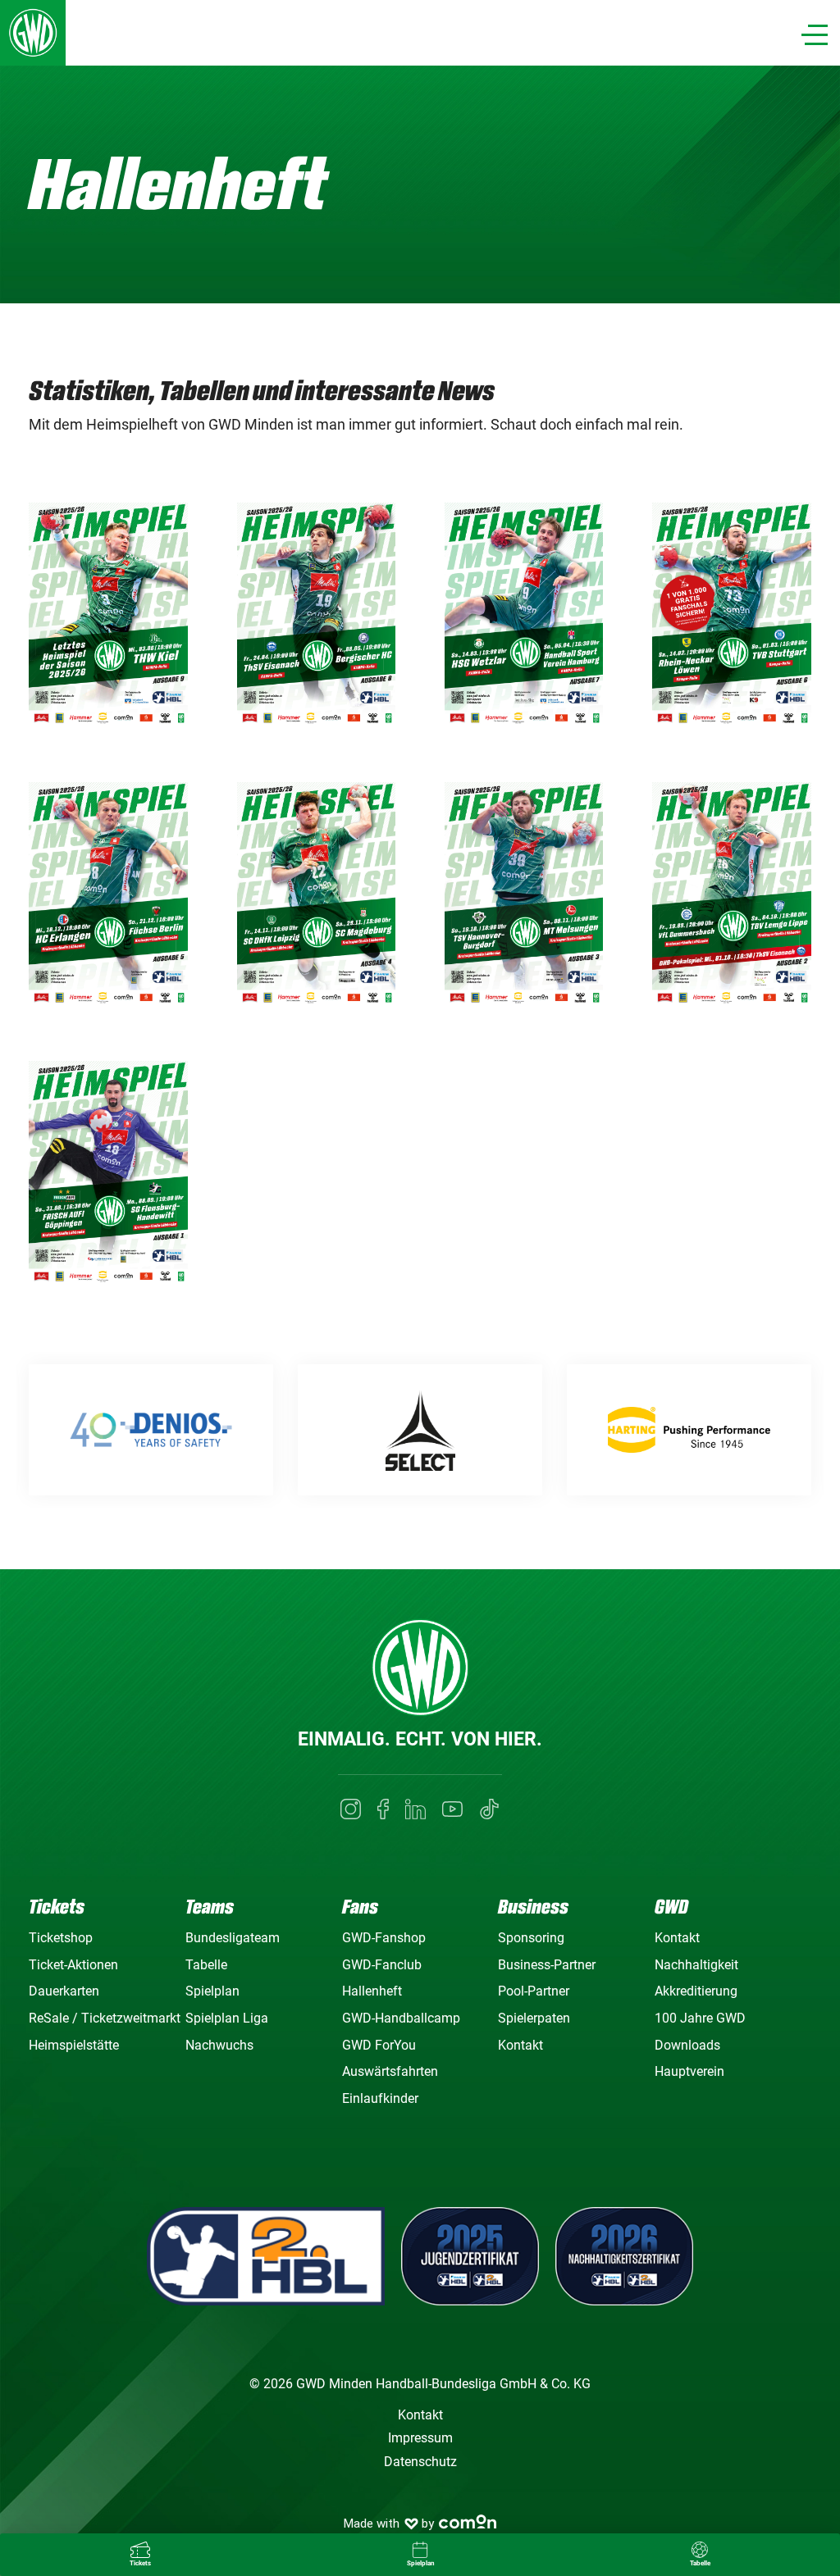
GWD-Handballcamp (401, 2018)
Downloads (687, 2045)
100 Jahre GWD (700, 2018)
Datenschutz (420, 2462)
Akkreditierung (696, 1991)
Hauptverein (689, 2071)
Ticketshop (61, 1938)
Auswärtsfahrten (390, 2071)
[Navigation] (815, 35)
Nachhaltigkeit (696, 1965)
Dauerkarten (64, 1991)
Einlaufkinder (380, 2098)
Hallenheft (372, 1991)
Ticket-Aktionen (73, 1965)
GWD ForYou (379, 2045)
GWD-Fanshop (384, 1938)
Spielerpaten (534, 2018)
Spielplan (212, 1991)
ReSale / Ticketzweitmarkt (105, 2018)
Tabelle (206, 1965)
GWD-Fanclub (382, 1965)
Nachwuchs (219, 2045)
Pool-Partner (534, 1991)
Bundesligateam (233, 1938)
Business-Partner (547, 1965)
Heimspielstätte (74, 2045)
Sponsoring (531, 1938)
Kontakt (520, 2045)
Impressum (420, 2438)
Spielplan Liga (227, 2018)
